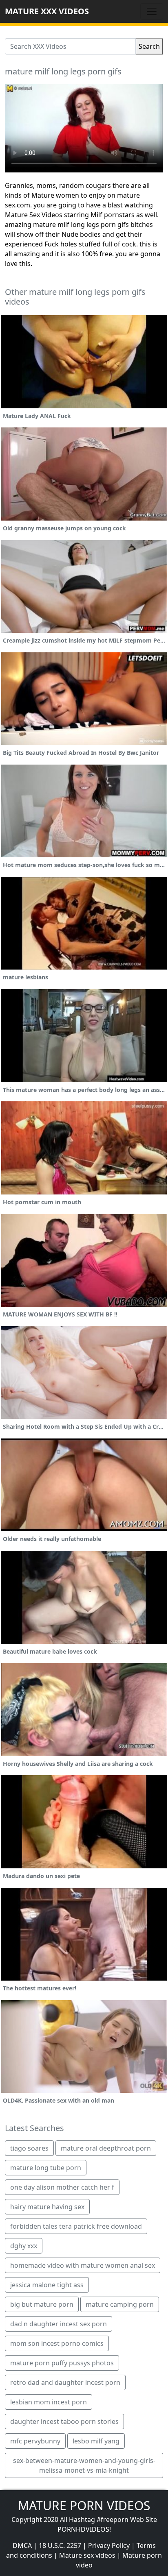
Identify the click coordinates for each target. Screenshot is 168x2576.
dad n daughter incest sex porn (59, 2324)
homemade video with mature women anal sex (83, 2265)
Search (149, 46)
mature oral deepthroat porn (106, 2148)
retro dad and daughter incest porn (65, 2382)
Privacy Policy (109, 2545)
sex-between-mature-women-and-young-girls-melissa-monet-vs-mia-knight (84, 2465)
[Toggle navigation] (152, 11)
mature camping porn (120, 2304)
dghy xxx (24, 2246)
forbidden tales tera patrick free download (76, 2226)
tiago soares (29, 2148)
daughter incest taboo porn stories (64, 2421)
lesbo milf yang (96, 2441)
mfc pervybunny (35, 2441)
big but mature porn (42, 2304)
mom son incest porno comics (57, 2343)
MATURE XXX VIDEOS (47, 11)
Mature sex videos (87, 2555)
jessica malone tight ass (47, 2285)
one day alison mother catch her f (62, 2187)
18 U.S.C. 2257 (60, 2545)
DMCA (22, 2545)
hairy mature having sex (47, 2207)
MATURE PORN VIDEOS (84, 2505)
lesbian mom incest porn (49, 2402)
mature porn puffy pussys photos (62, 2363)
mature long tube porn (46, 2168)
